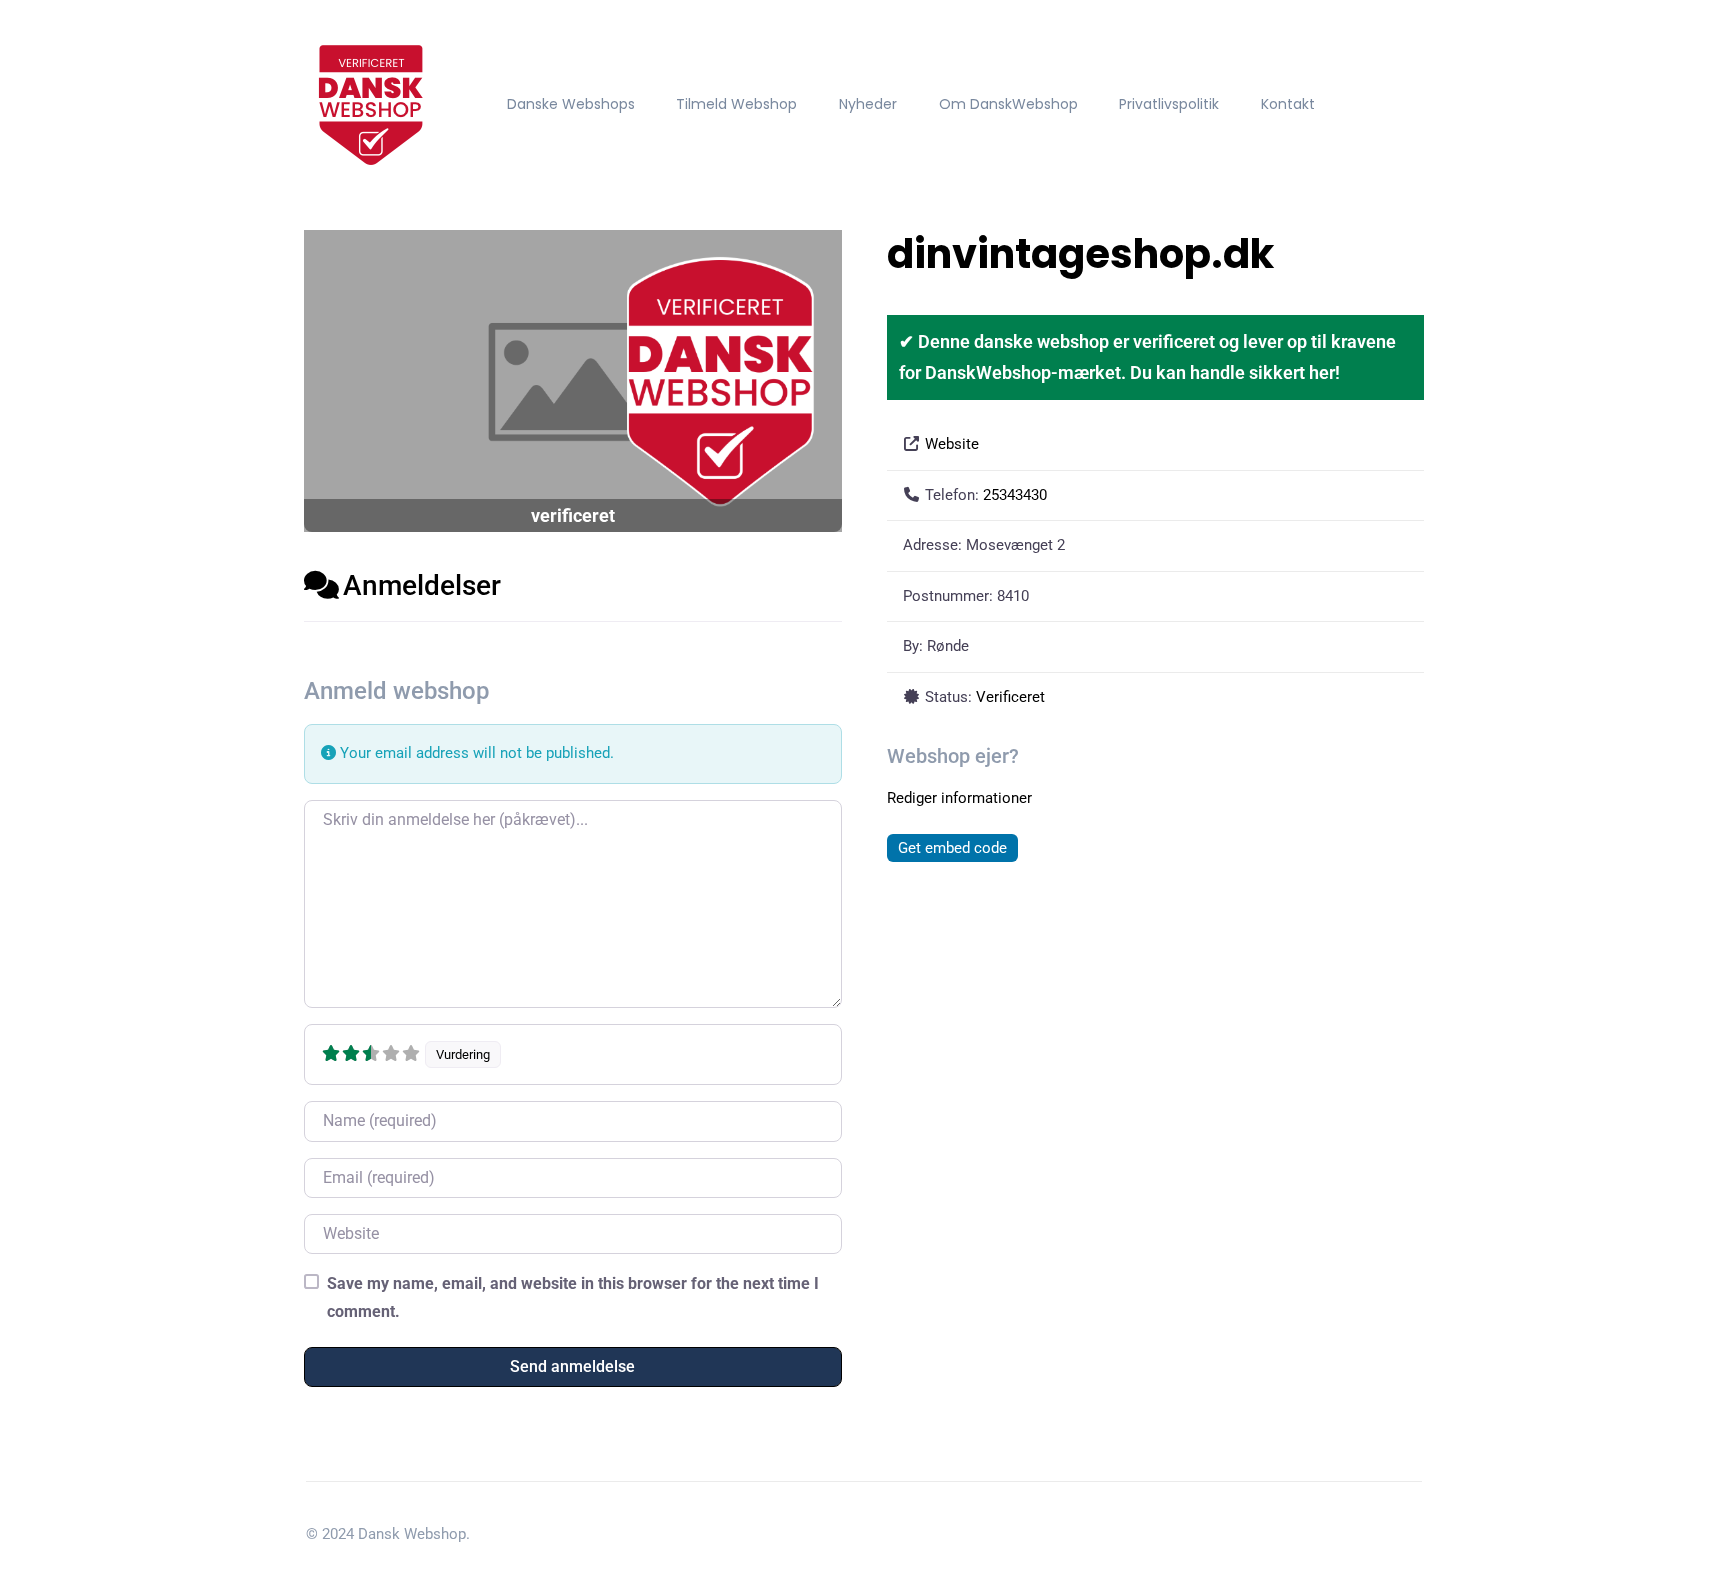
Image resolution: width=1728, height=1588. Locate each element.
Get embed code (952, 848)
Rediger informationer (959, 798)
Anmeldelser (422, 585)
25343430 (1015, 495)
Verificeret (1010, 697)
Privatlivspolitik (1169, 104)
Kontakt (1288, 104)
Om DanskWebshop (1008, 104)
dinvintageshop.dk (1080, 254)
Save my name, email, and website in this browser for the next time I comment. (573, 1297)
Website (952, 444)
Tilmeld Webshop (736, 104)
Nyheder (868, 104)
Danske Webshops (571, 104)
